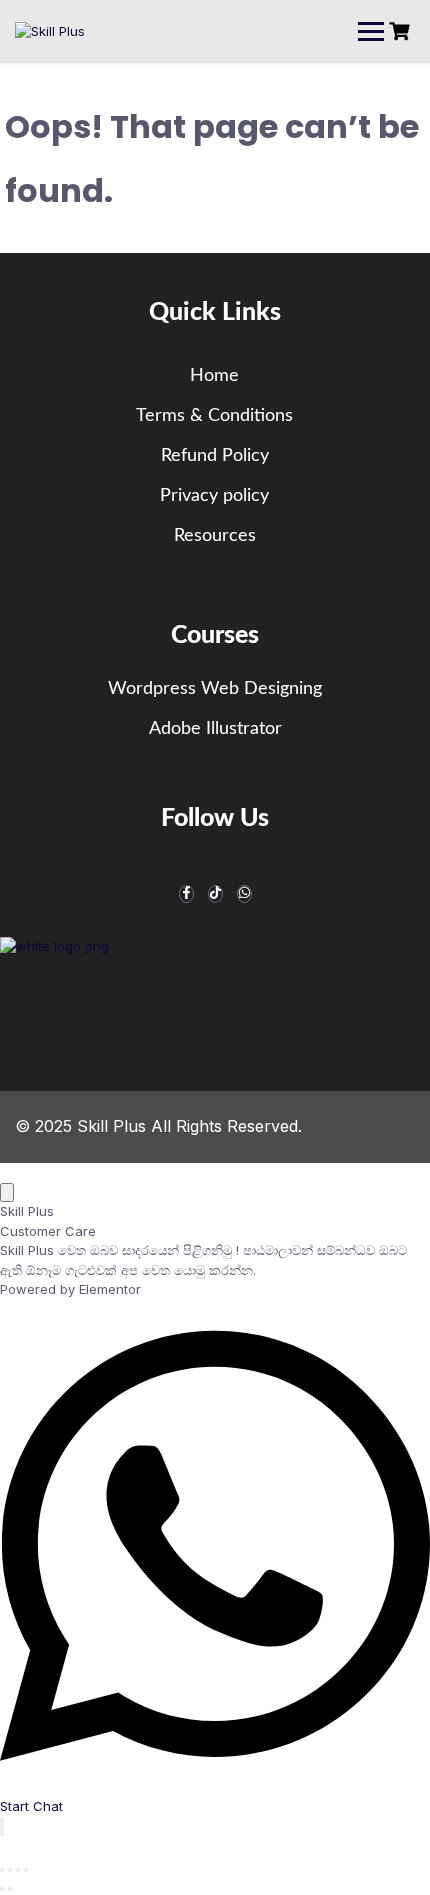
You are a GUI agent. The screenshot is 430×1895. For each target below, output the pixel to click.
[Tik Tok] (215, 894)
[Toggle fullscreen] (10, 1870)
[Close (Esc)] (26, 1870)
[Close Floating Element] (7, 1192)
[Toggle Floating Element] (2, 1826)
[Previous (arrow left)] (2, 1889)
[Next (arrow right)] (10, 1889)
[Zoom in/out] (2, 1870)
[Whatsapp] (244, 894)
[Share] (18, 1870)
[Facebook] (186, 894)
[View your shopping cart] (402, 31)
